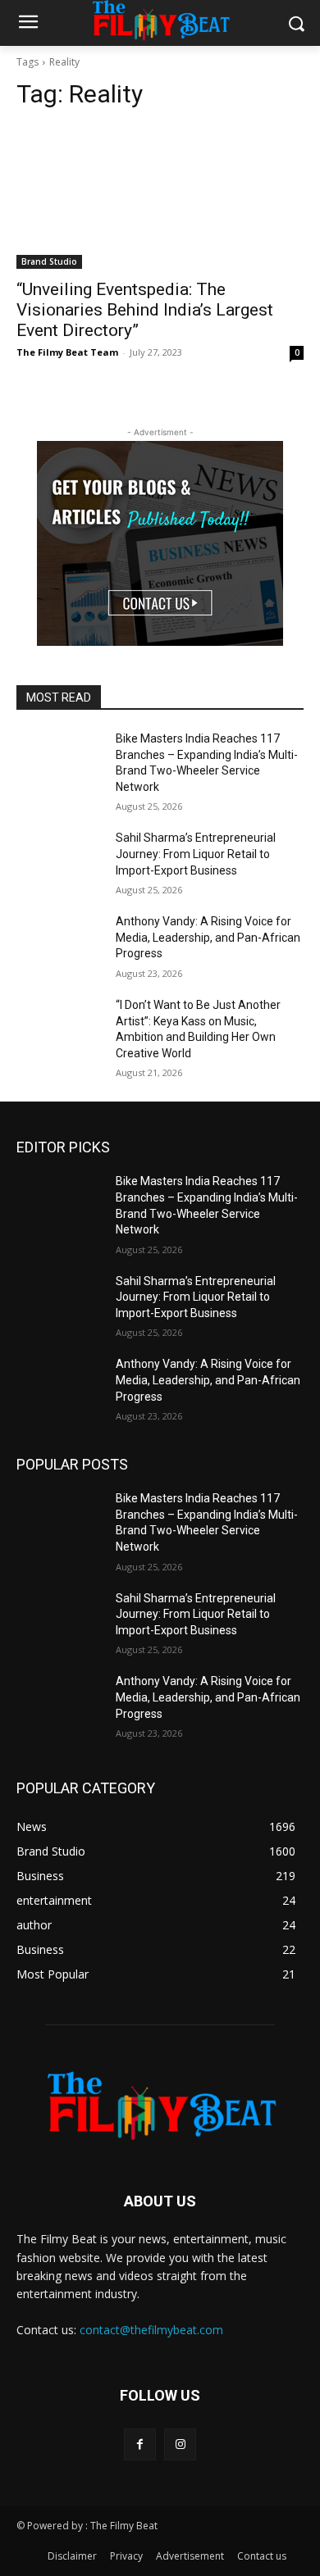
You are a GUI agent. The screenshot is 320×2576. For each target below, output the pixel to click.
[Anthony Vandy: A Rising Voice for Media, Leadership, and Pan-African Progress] (59, 944)
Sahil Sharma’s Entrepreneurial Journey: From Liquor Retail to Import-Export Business (196, 854)
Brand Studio (49, 261)
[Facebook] (140, 2444)
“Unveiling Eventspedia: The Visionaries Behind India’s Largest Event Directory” (145, 310)
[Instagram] (180, 2444)
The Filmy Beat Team (67, 352)
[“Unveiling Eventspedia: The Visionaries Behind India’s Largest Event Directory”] (160, 197)
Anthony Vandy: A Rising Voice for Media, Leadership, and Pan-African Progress (208, 937)
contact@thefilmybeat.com (151, 2330)
